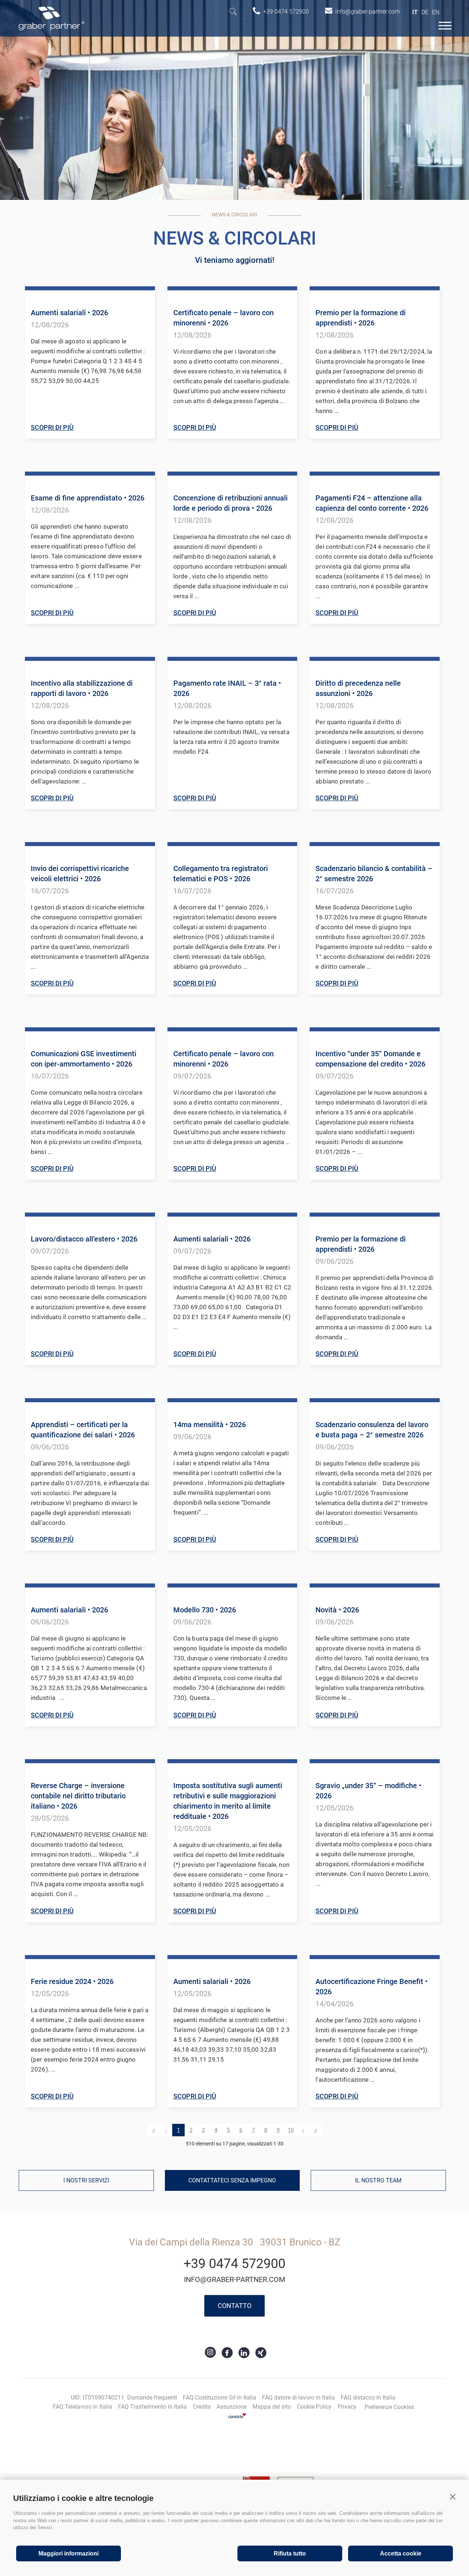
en (436, 12)
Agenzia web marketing (237, 2415)
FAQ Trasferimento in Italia (152, 2407)
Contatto (234, 2306)
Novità (337, 1610)
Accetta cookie (401, 2553)
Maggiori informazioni (69, 2553)
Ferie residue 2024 (72, 1981)
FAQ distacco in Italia (368, 2398)
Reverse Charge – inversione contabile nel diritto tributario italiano (78, 1796)
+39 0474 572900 (234, 2264)
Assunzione (232, 2407)
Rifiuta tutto (290, 2553)
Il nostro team (378, 2180)
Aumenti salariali (69, 313)
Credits (202, 2407)
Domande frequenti (152, 2398)
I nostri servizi (86, 2180)
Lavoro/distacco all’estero (84, 1239)
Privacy (347, 2407)
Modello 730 (205, 1610)
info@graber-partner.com (234, 2279)
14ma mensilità (210, 1425)
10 (291, 2130)
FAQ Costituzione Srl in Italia (219, 2398)
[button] (453, 2497)
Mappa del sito (272, 2407)
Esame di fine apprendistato (88, 498)
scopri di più (52, 427)
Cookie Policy (314, 2407)
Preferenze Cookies (389, 2407)
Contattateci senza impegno (232, 2180)
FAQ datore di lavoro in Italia (298, 2398)
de (425, 12)
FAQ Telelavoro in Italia (82, 2407)
